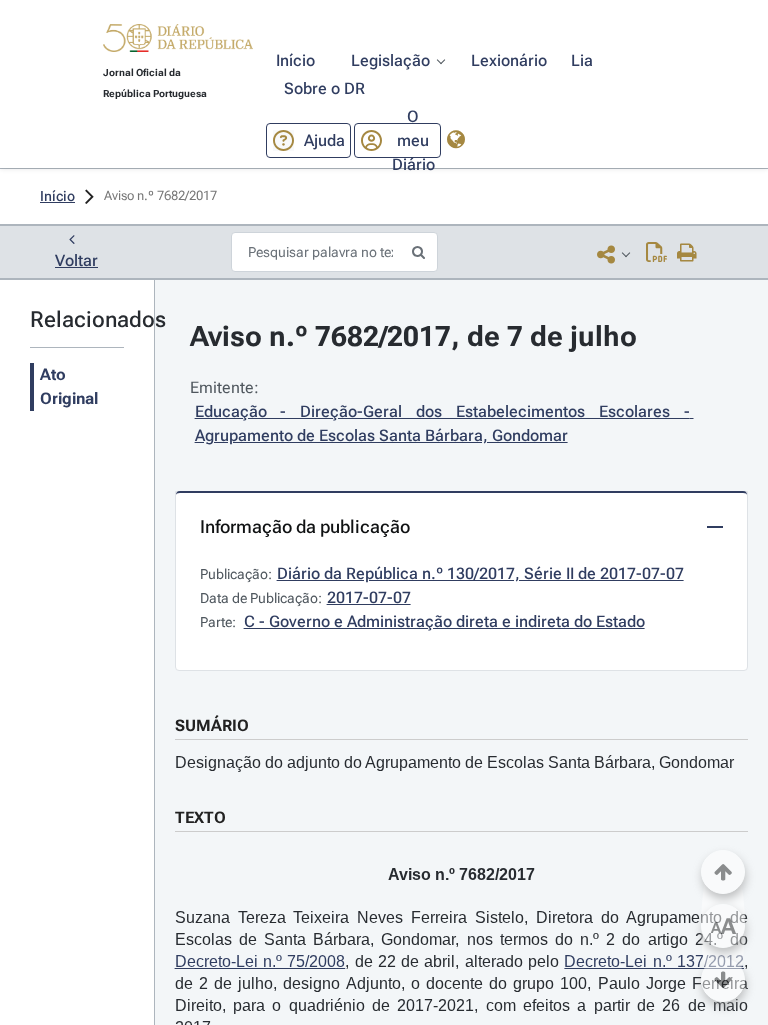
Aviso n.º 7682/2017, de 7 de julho (413, 336)
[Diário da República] (178, 42)
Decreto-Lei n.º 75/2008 (260, 961)
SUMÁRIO (212, 725)
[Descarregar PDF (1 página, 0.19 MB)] (656, 254)
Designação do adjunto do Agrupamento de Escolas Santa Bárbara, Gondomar (454, 762)
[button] (178, 41)
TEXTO (200, 817)
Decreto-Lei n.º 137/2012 (654, 961)
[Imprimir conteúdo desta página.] (687, 254)
